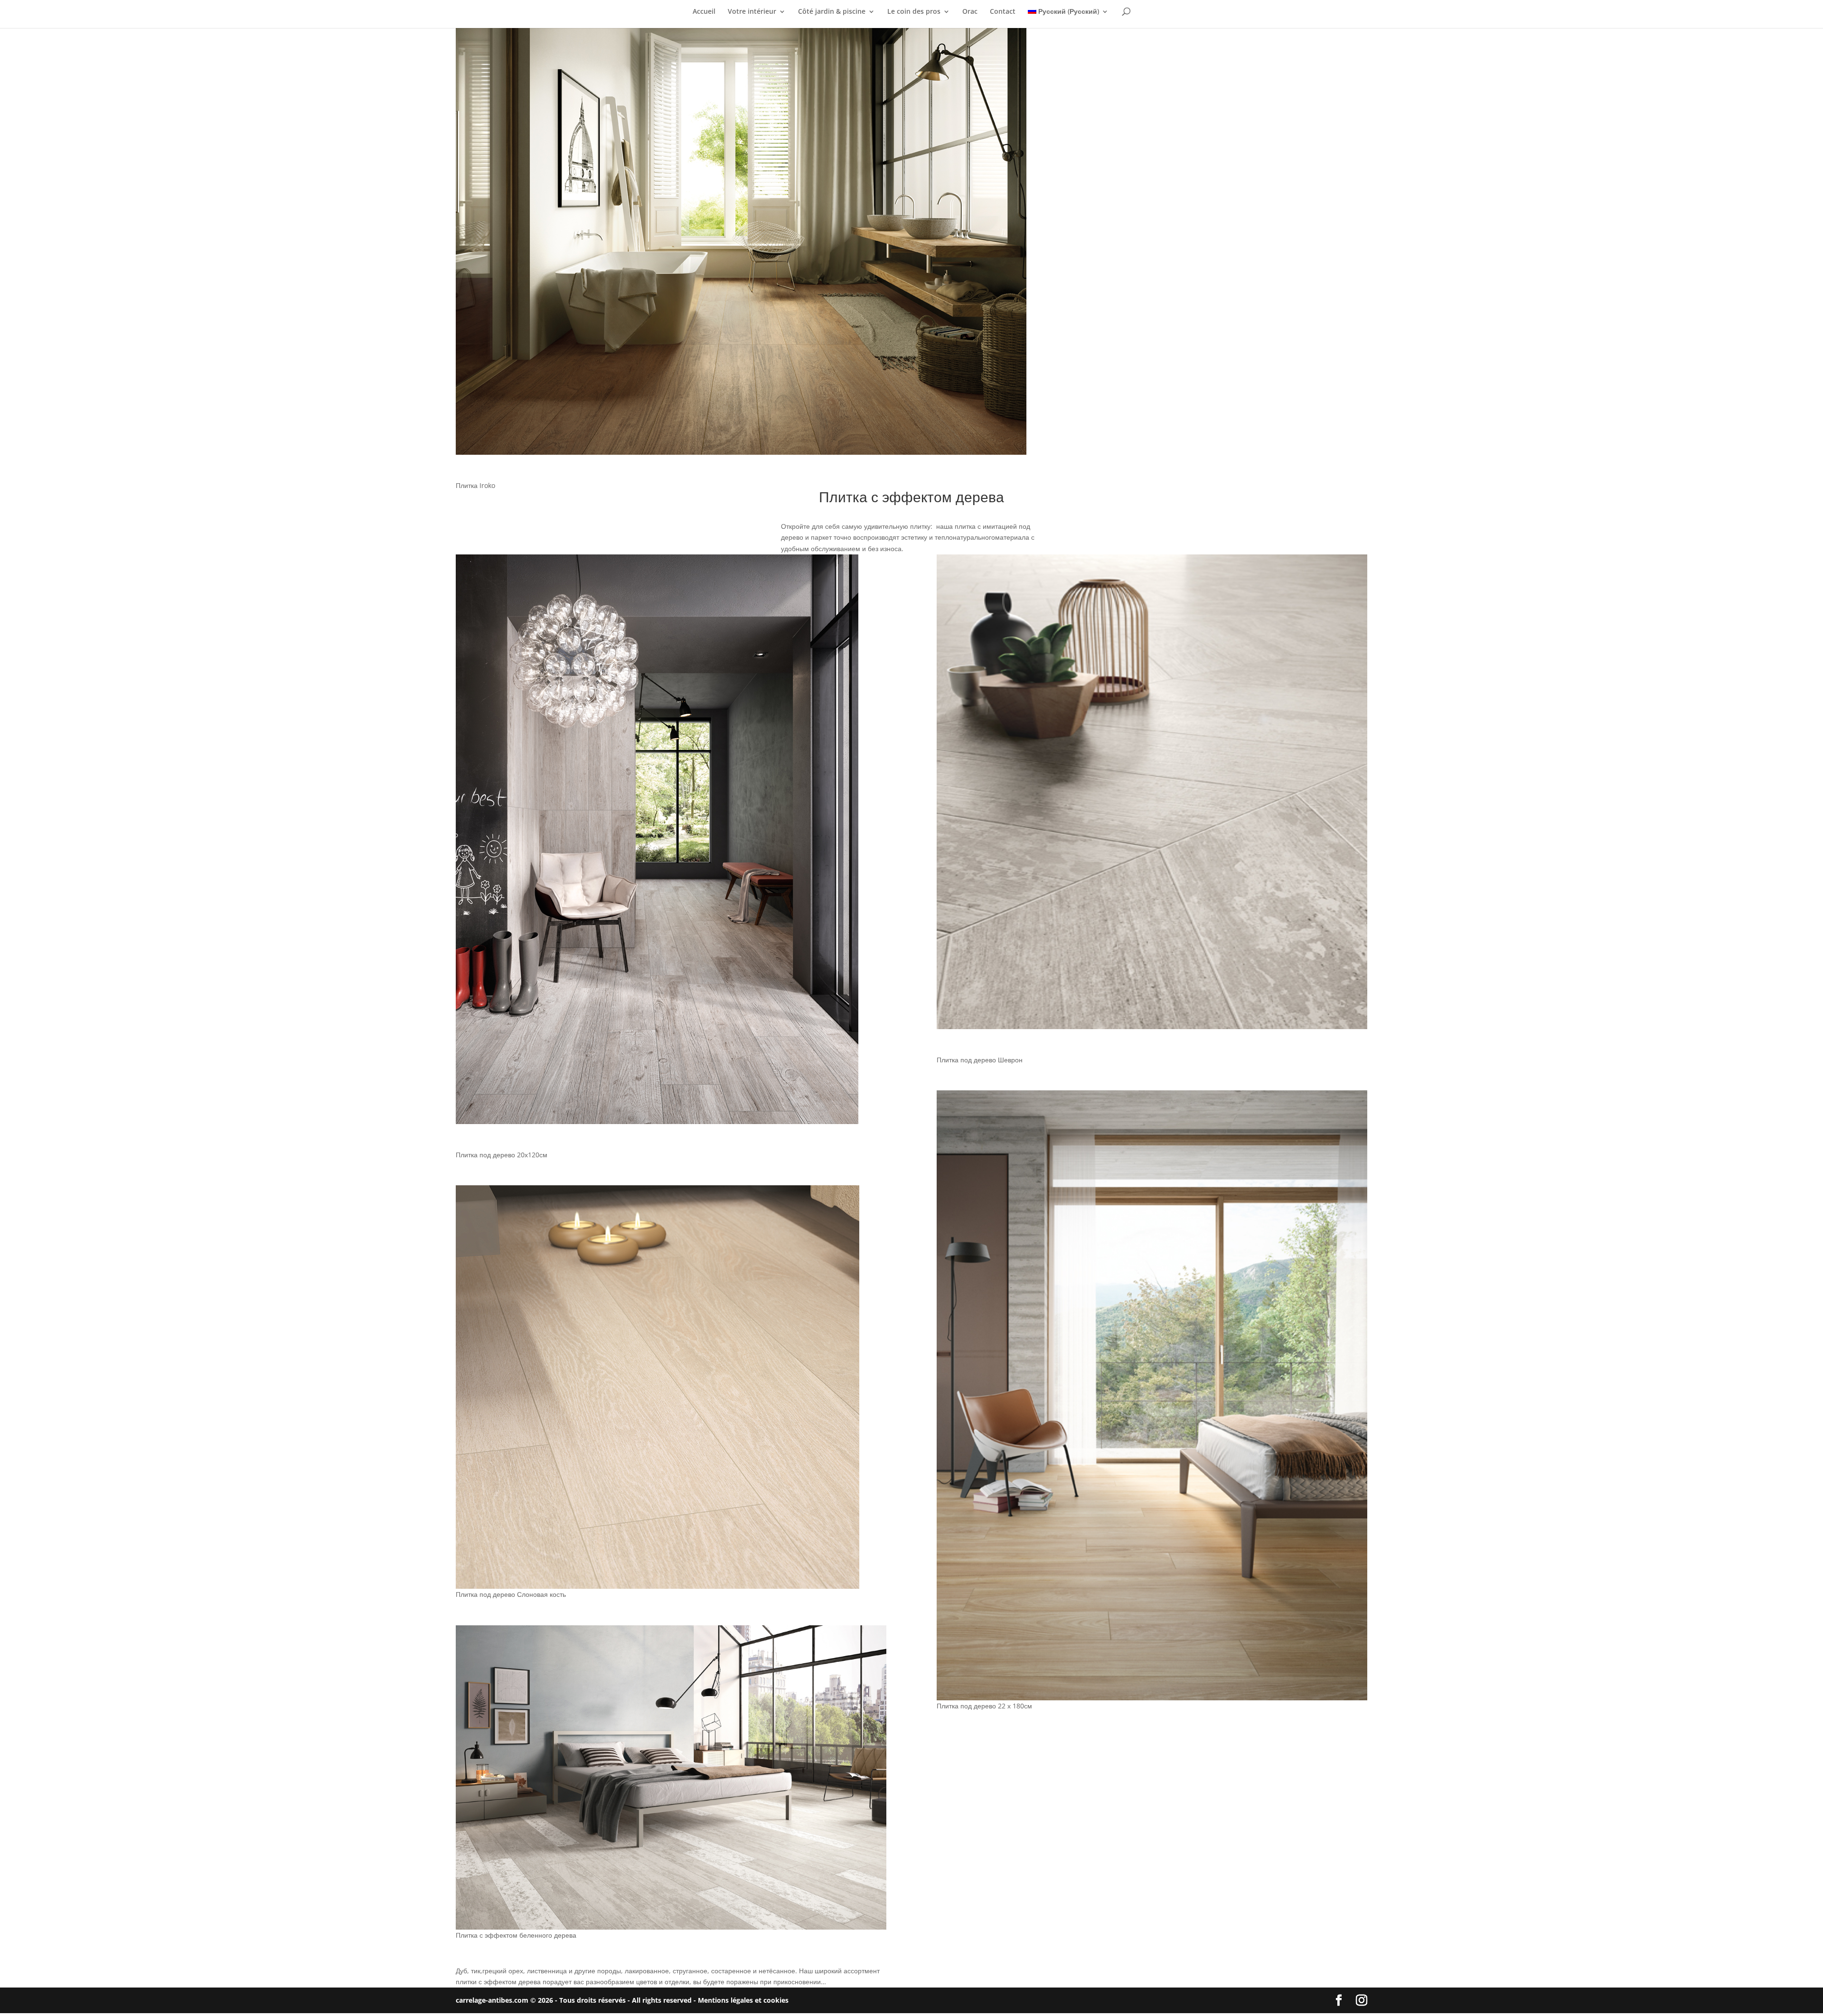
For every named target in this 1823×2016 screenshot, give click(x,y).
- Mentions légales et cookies (741, 2000)
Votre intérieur (752, 12)
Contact (1003, 12)
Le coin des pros (914, 12)
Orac (970, 12)
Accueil (704, 12)
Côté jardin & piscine (832, 12)
